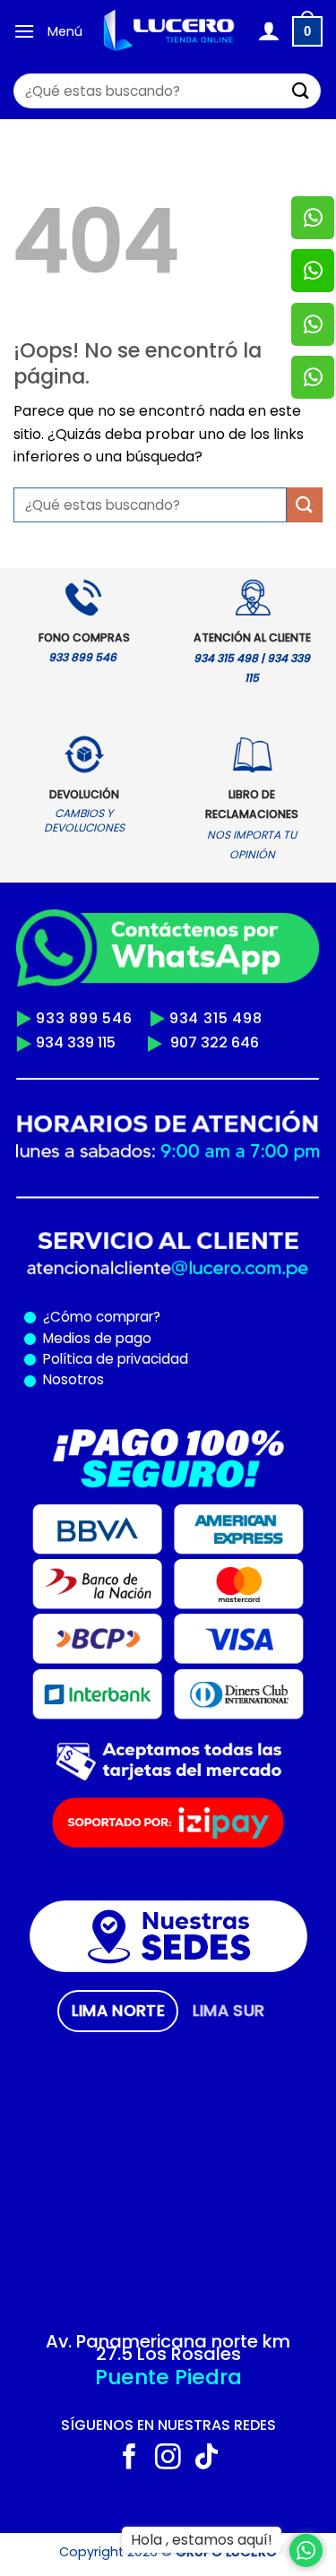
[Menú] (24, 31)
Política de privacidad (112, 1359)
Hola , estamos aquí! (202, 2540)
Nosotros (73, 1379)
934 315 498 (216, 1018)
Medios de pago (94, 1338)
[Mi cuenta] (268, 31)
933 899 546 (84, 1018)
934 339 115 (76, 1042)
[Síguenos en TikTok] (207, 2459)
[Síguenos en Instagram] (168, 2459)
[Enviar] (301, 91)
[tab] (118, 2011)
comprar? (126, 1317)
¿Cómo (68, 1317)
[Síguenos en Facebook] (129, 2459)
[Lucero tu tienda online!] (170, 31)
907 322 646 (215, 1042)
